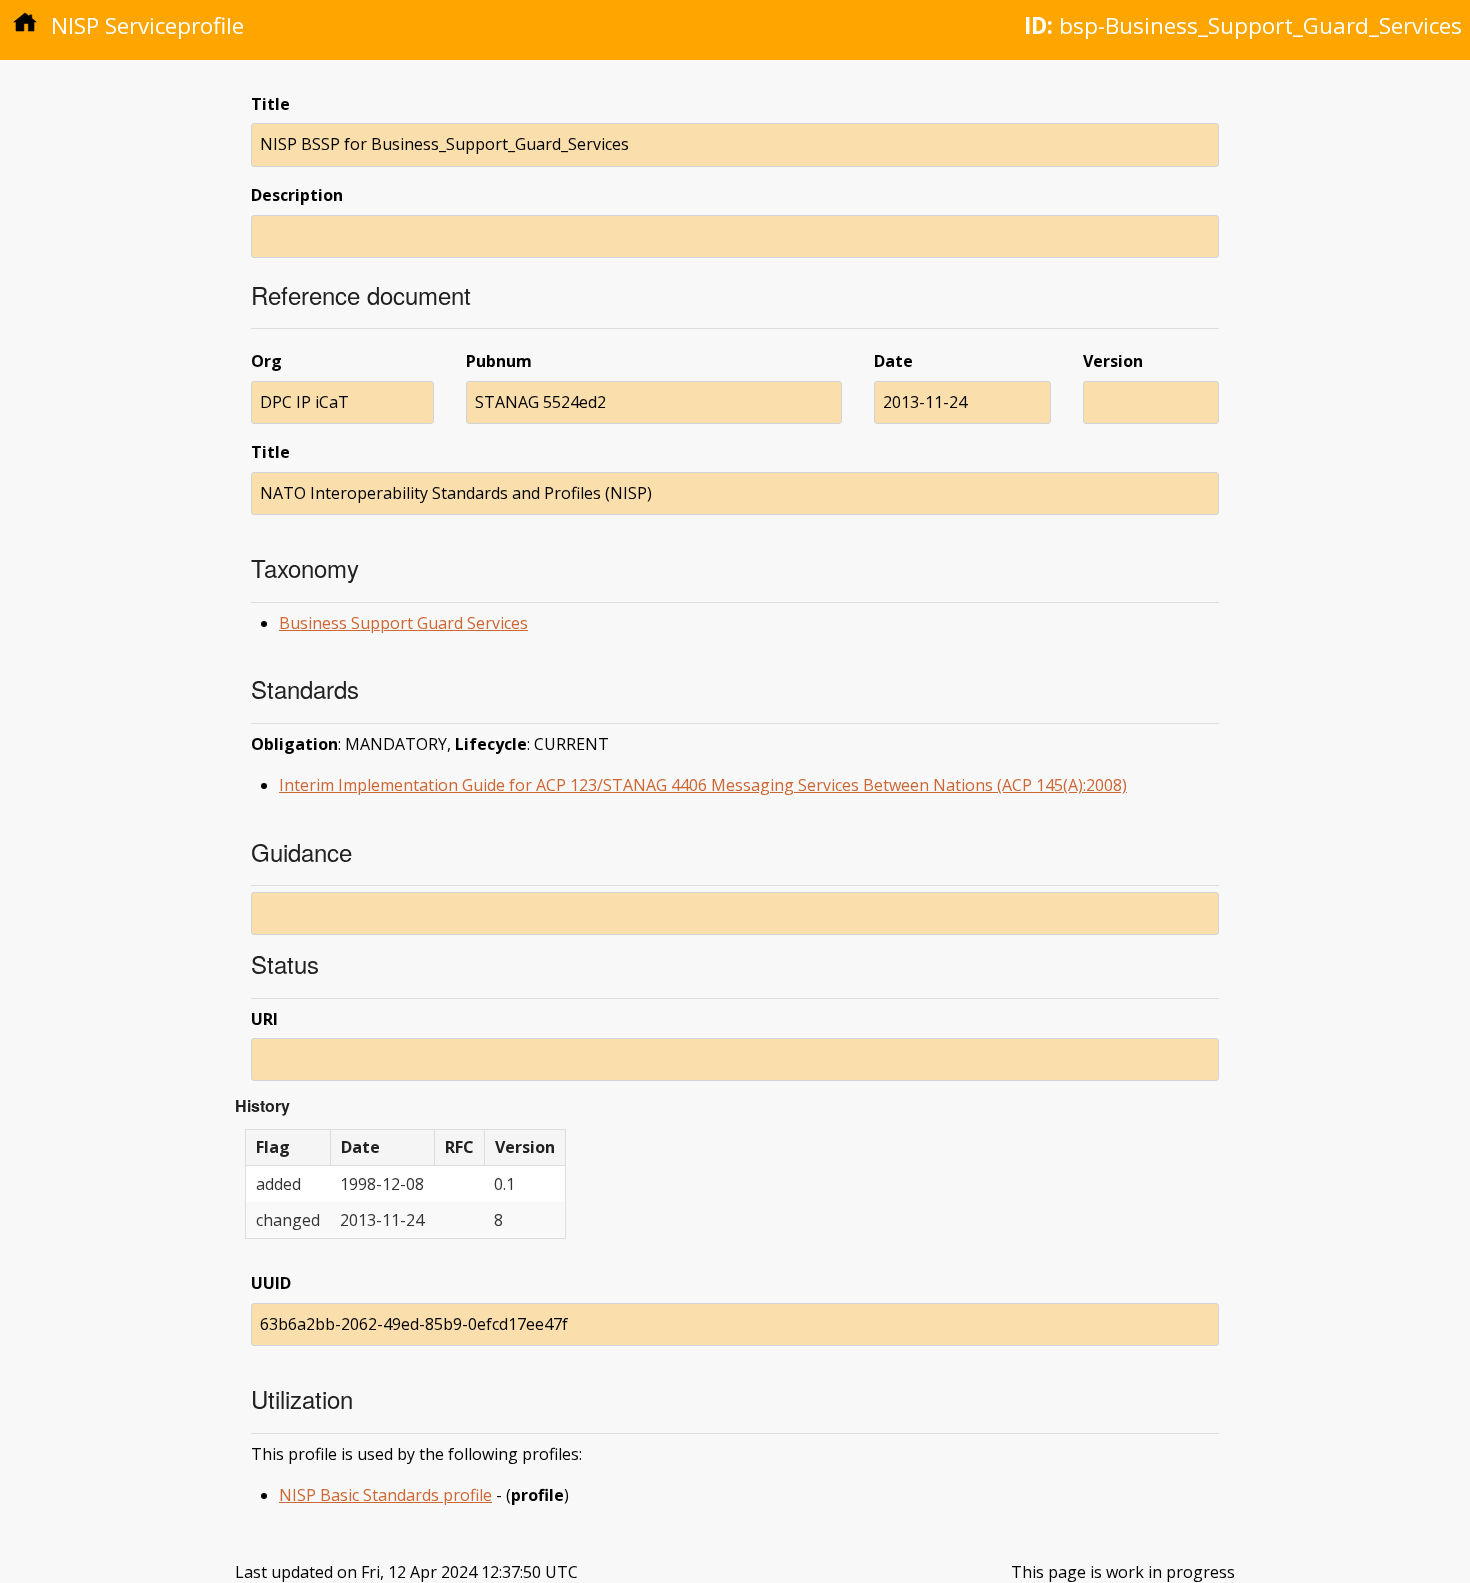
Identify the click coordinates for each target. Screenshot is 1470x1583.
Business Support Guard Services (403, 623)
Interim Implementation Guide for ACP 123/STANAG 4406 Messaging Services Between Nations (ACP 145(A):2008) (703, 785)
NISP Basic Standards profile (385, 1495)
